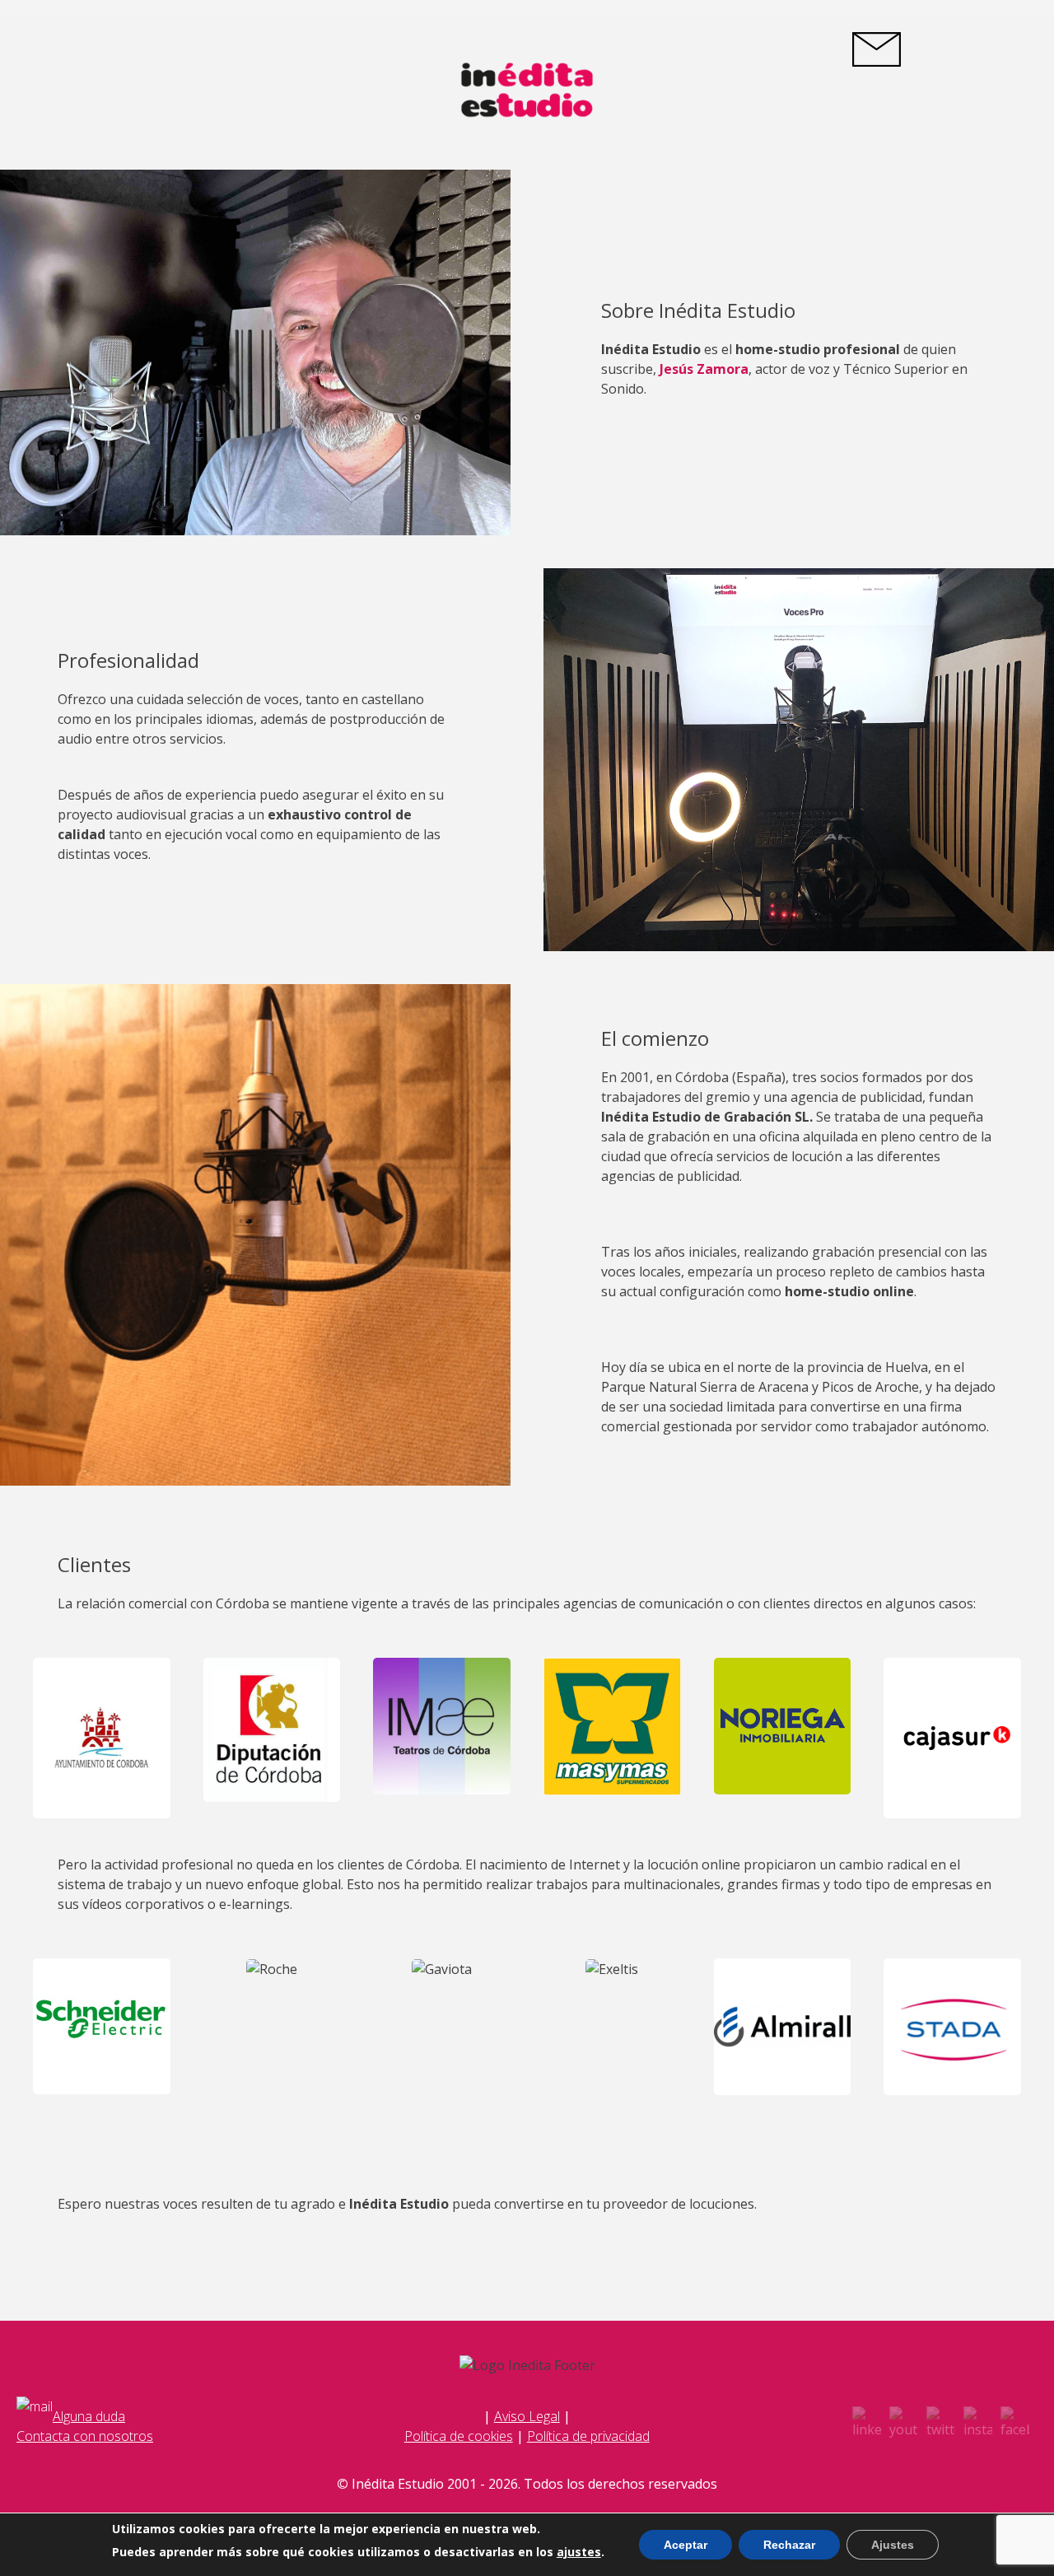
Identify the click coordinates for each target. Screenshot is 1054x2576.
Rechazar (789, 2545)
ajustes (579, 2552)
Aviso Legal (527, 2416)
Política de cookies (459, 2436)
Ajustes (893, 2545)
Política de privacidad (588, 2436)
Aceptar (686, 2545)
